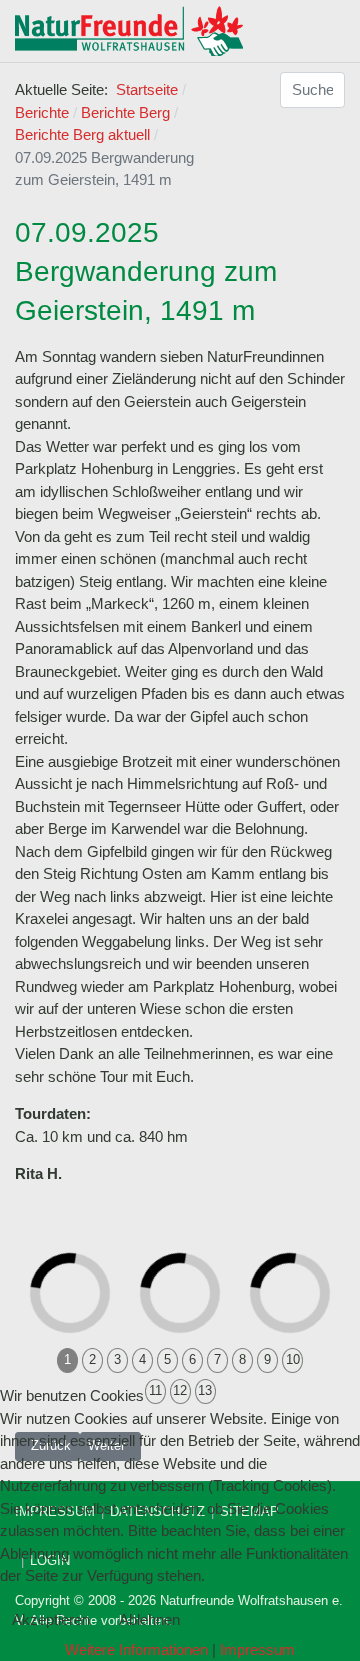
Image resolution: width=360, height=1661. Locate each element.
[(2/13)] (202, 1246)
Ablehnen (149, 1619)
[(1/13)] (92, 1246)
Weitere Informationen (136, 1649)
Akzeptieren (51, 1619)
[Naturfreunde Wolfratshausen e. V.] (129, 31)
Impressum (257, 1649)
